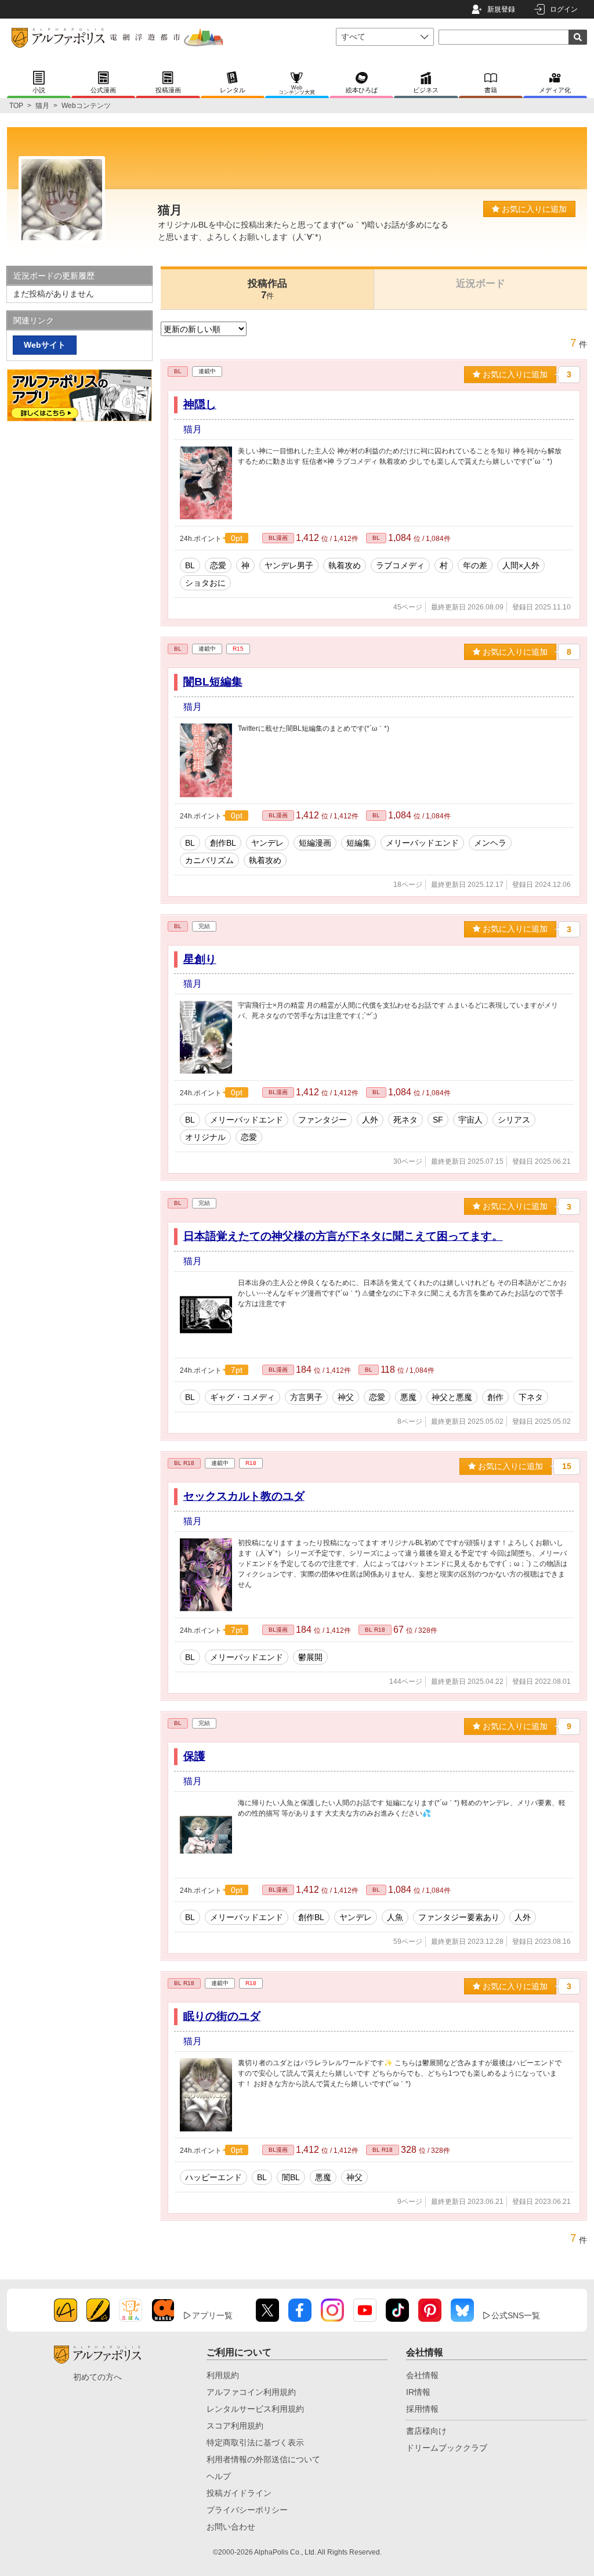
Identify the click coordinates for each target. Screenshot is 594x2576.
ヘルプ (219, 2476)
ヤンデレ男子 (289, 565)
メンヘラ (490, 843)
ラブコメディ (400, 565)
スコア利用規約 (235, 2426)
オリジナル (205, 1137)
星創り (200, 959)
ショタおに (205, 583)
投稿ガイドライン (239, 2493)
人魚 (395, 1917)
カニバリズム (209, 860)
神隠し (200, 404)
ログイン (564, 9)
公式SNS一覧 (516, 2315)
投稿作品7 (267, 289)
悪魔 (408, 1397)
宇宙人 (470, 1120)
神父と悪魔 (452, 1397)
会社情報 (422, 2375)
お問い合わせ (231, 2527)
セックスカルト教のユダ (244, 1496)
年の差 (475, 565)
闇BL (291, 2177)
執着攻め (345, 565)
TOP (16, 106)
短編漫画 (315, 843)
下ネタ (531, 1397)
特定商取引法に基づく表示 (255, 2442)
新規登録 (501, 9)
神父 (346, 1397)
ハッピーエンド (213, 2177)
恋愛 (218, 565)
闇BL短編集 (213, 682)
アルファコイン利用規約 (251, 2392)
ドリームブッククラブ (447, 2448)
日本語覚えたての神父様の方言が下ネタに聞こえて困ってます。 (343, 1236)
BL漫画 (278, 538)
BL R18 (184, 1463)
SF (438, 1120)
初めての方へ (97, 2377)
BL (178, 371)
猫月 (42, 106)
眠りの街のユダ (222, 2016)
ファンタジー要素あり (459, 1917)
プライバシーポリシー (247, 2510)
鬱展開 (310, 1657)
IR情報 (418, 2392)
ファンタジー (323, 1120)
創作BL (223, 843)
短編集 (358, 843)
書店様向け (426, 2431)
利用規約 (223, 2375)
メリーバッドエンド (422, 843)
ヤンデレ (267, 843)
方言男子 (306, 1397)
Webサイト (45, 345)
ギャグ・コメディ (242, 1397)
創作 (495, 1397)
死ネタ (405, 1120)
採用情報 (422, 2409)
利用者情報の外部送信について (263, 2459)
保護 (194, 1756)
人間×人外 (521, 565)
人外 (370, 1120)
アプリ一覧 (212, 2315)
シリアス (514, 1120)
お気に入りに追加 (533, 209)
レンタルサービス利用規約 (255, 2409)
